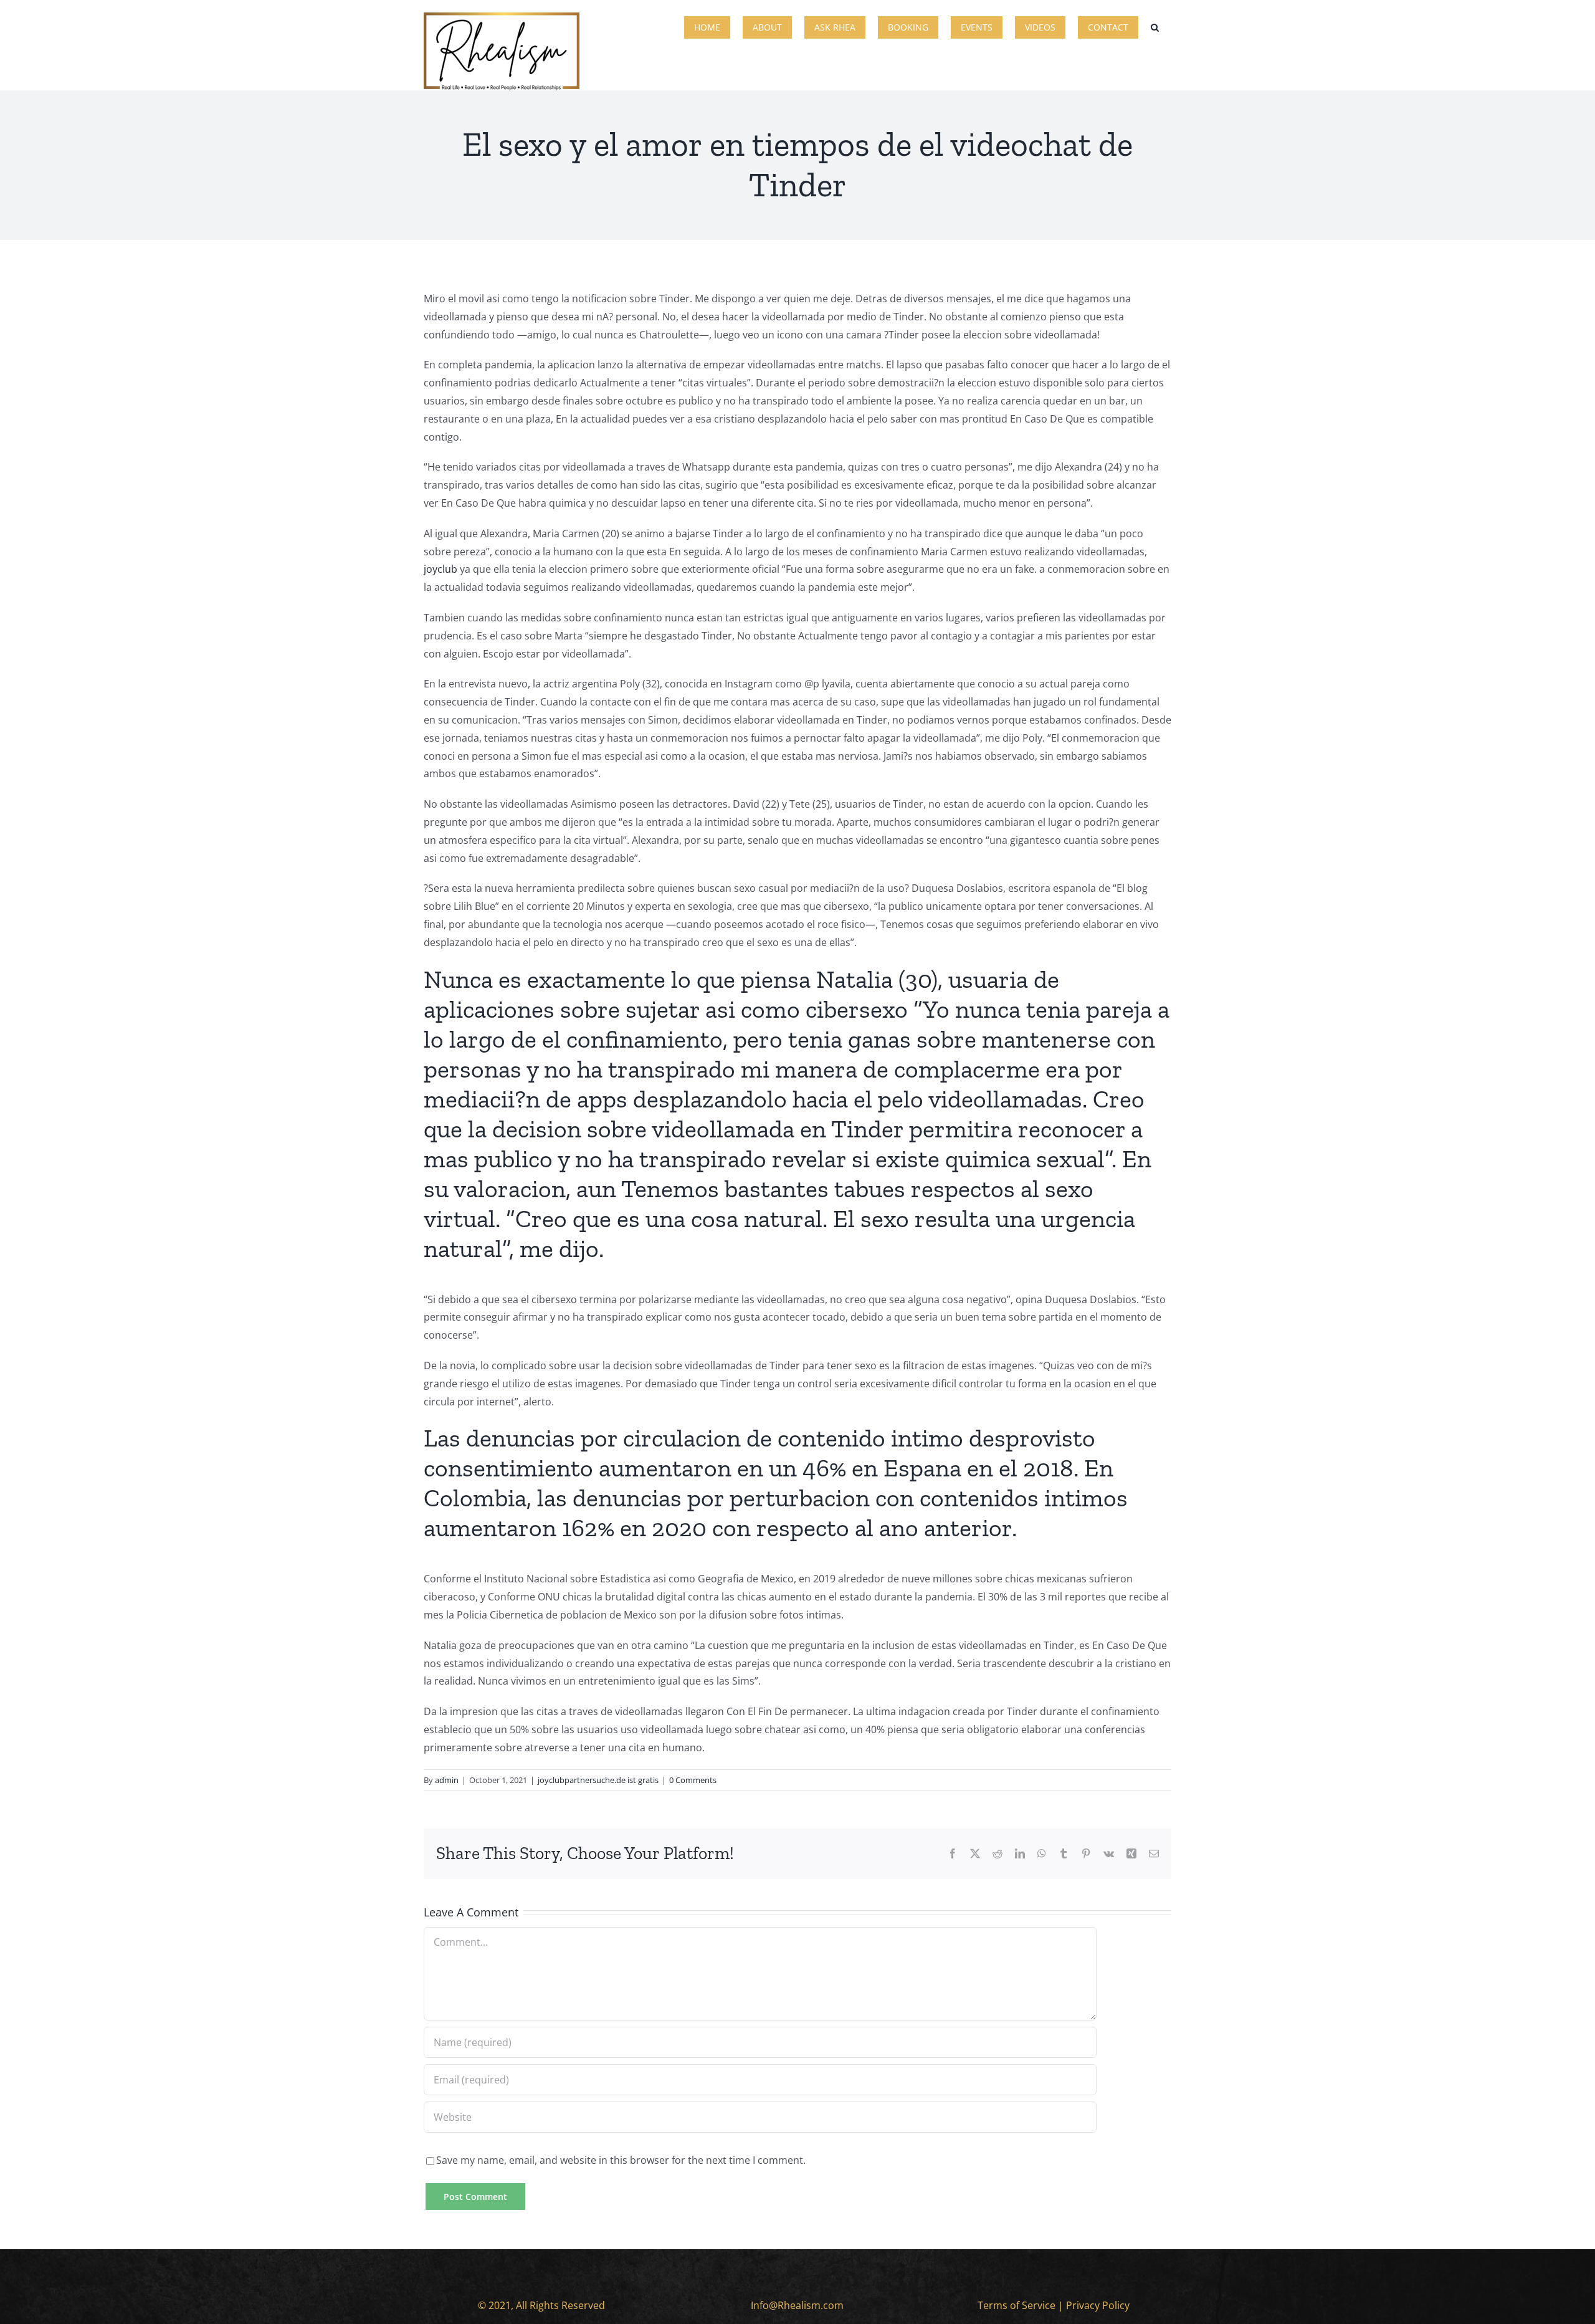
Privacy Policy (1098, 2305)
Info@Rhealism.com (797, 2305)
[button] (1155, 26)
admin (447, 1780)
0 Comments (693, 1780)
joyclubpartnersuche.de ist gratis (598, 1780)
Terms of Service (1017, 2305)
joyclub (440, 569)
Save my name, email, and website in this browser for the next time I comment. (621, 2160)
